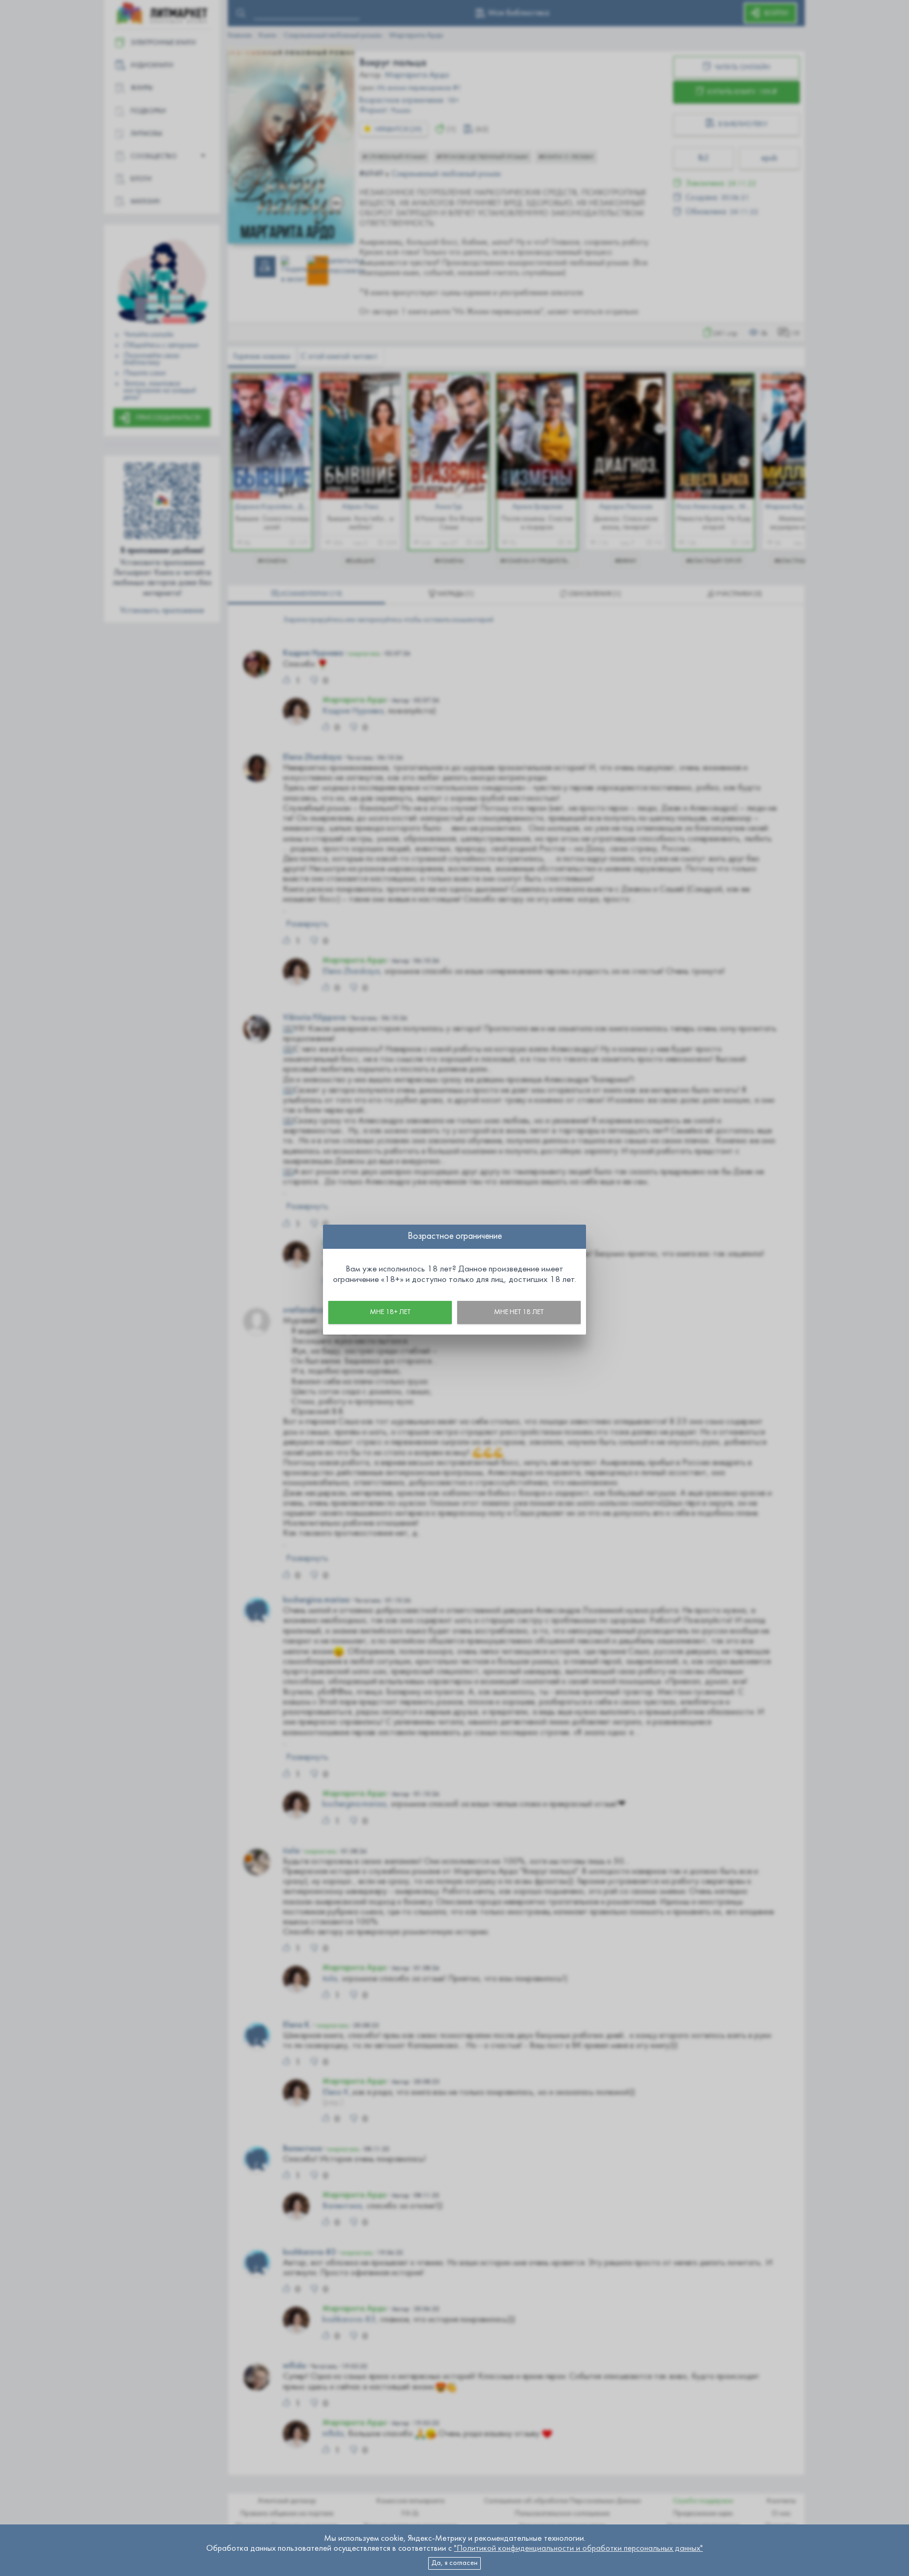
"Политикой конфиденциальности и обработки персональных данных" (578, 2549)
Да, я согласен (454, 2563)
